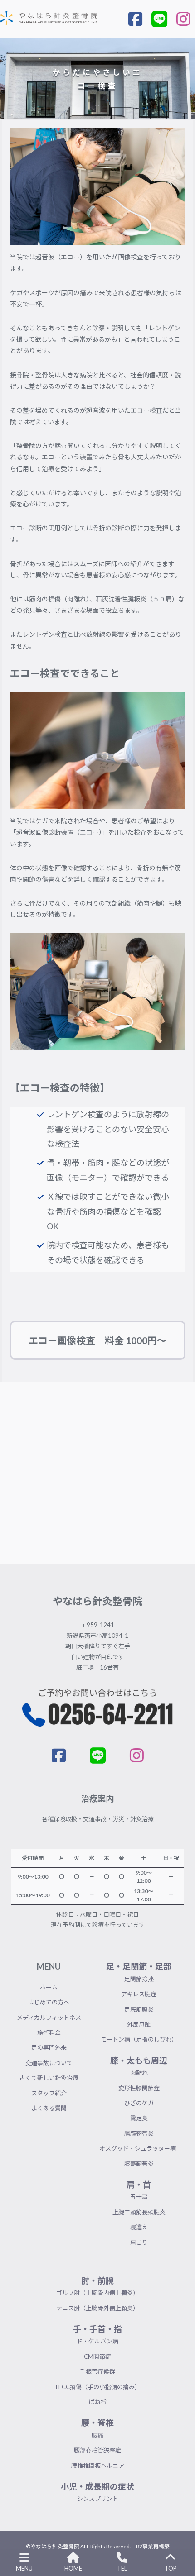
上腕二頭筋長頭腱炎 (139, 2212)
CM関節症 (97, 2357)
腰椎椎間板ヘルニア (98, 2466)
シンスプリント (98, 2499)
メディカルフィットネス (49, 2018)
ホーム (49, 1987)
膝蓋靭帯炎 (139, 2164)
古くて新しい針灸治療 (49, 2078)
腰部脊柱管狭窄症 (97, 2450)
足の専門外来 (49, 2047)
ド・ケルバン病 (97, 2341)
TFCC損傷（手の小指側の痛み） (97, 2387)
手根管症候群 (97, 2371)
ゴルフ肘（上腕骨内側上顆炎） (97, 2293)
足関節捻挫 (139, 1979)
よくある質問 (49, 2108)
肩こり (139, 2242)
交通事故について (49, 2063)
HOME (73, 2568)
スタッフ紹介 (49, 2093)
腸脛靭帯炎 (139, 2133)
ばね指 (98, 2402)
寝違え (139, 2227)
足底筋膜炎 (139, 2009)
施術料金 (49, 2032)
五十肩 (139, 2197)
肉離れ (139, 2073)
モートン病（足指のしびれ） (139, 2039)
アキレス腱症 (139, 1994)
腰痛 (97, 2435)
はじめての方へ (49, 2002)
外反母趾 (139, 2024)
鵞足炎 (139, 2118)
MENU (24, 2568)
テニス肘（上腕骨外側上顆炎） (97, 2308)
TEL (122, 2568)
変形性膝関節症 (139, 2088)
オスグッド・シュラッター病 (139, 2148)
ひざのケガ (139, 2103)
